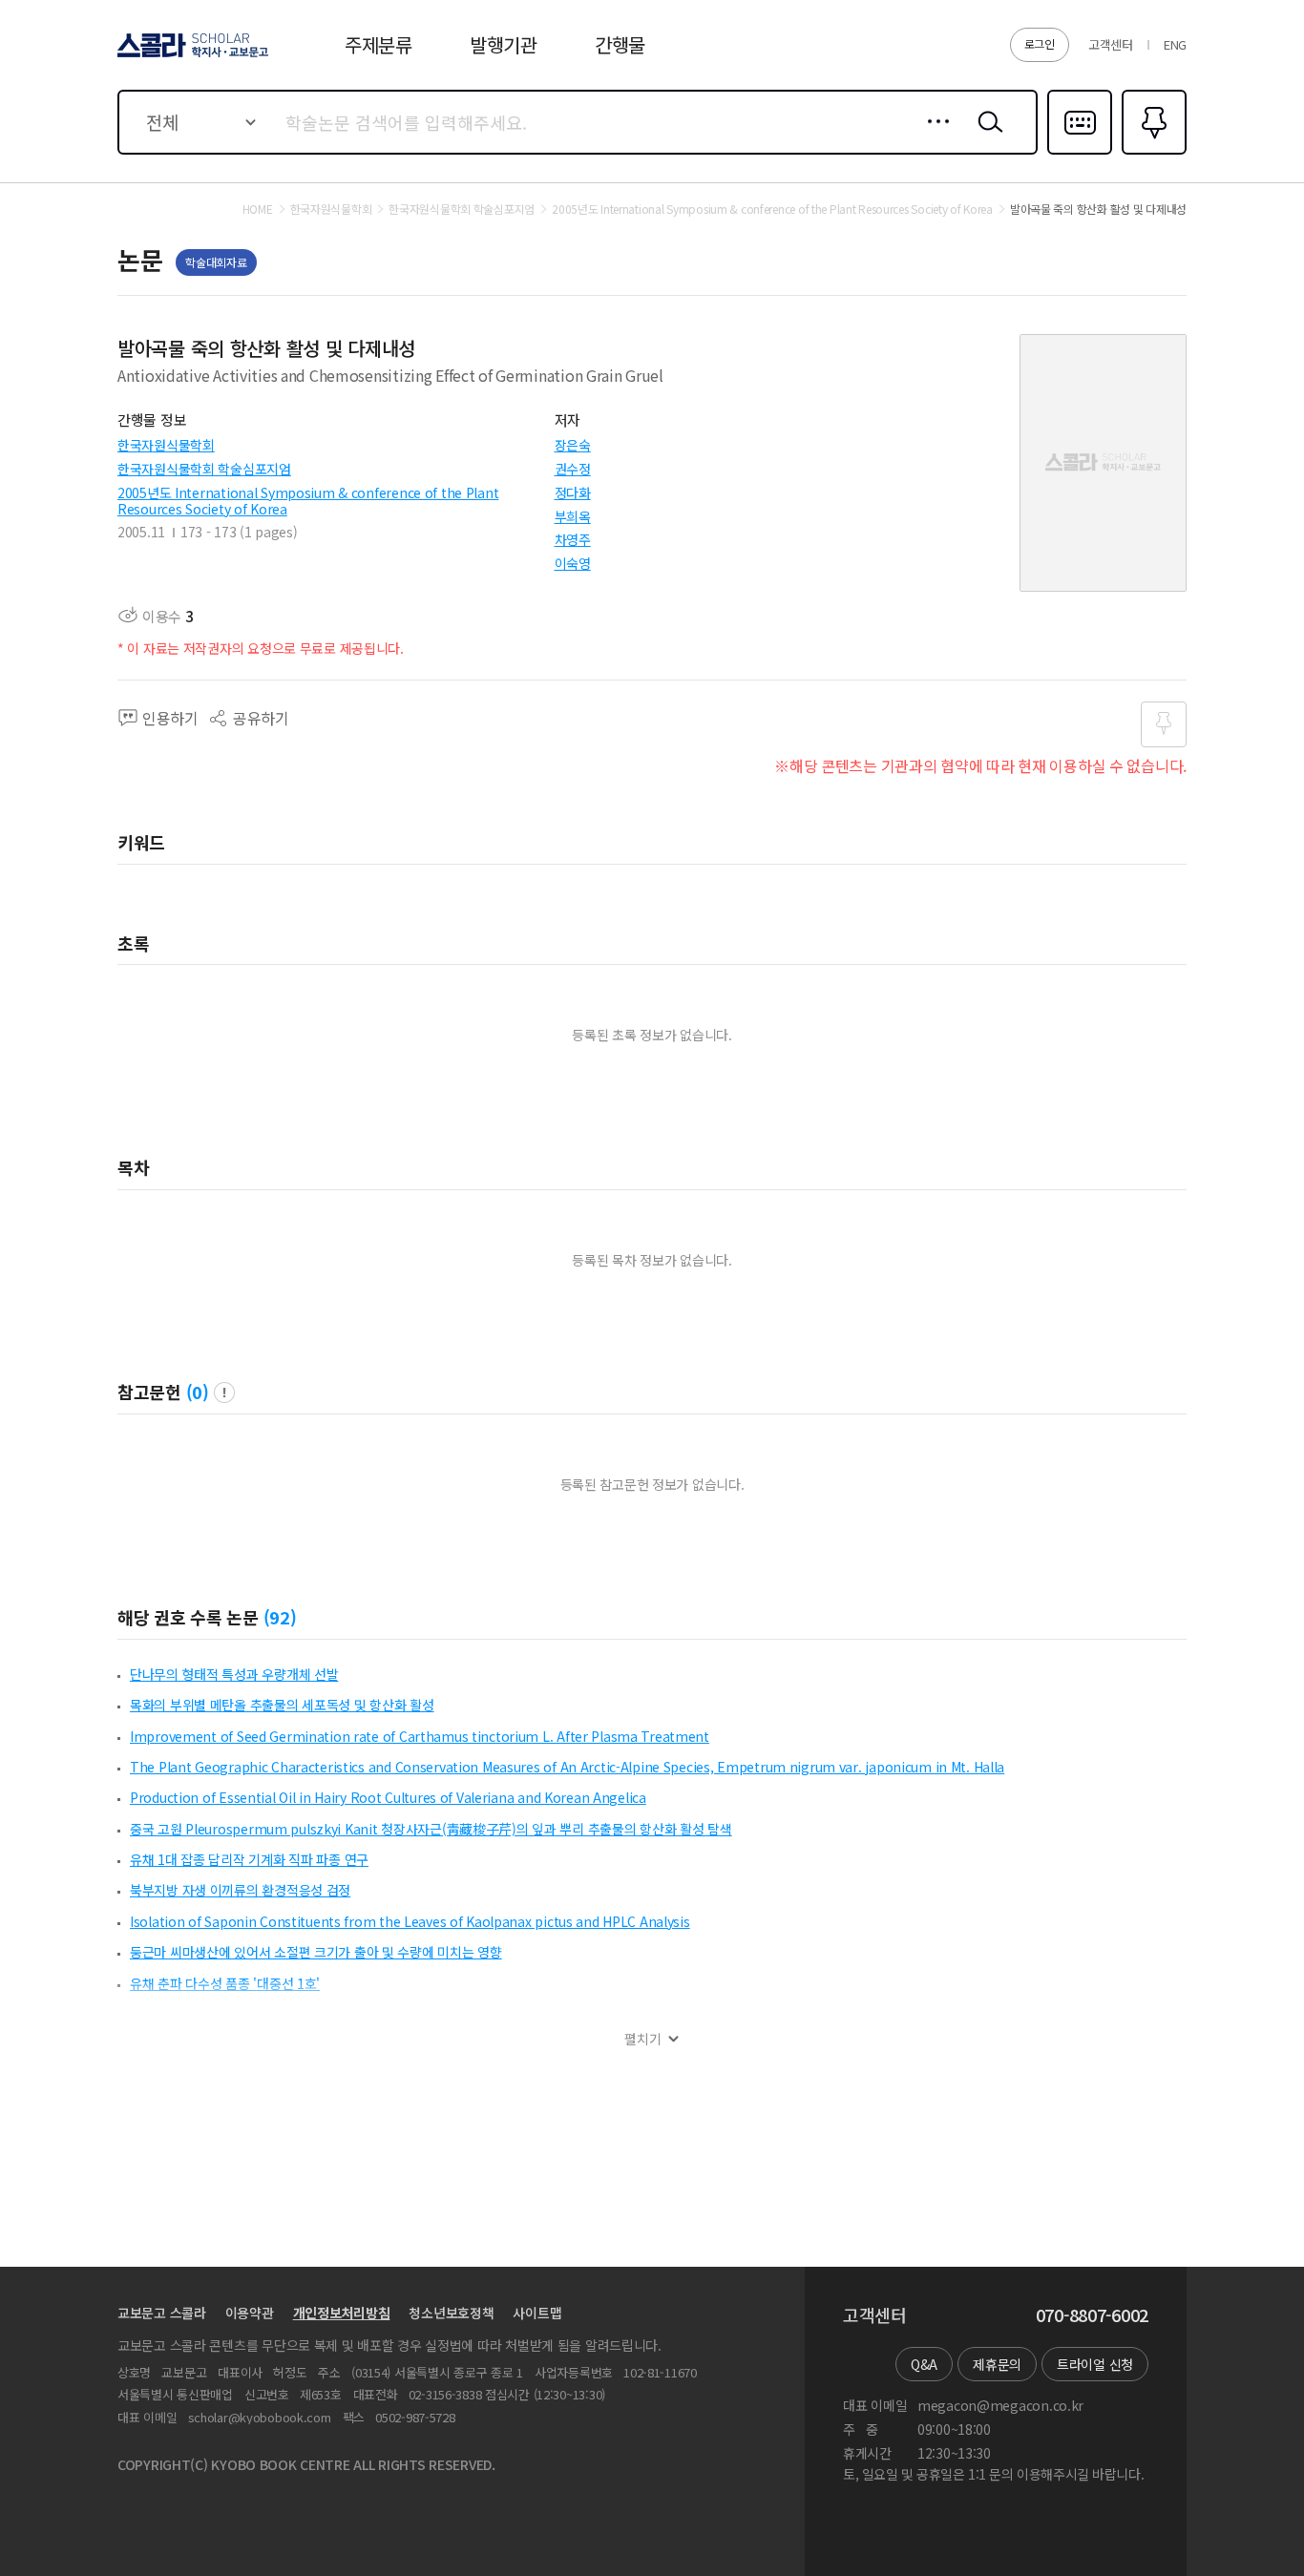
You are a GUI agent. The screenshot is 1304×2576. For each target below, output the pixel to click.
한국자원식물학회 (166, 445)
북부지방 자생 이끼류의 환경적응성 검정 (240, 1890)
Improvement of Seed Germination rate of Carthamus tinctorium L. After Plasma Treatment (420, 1736)
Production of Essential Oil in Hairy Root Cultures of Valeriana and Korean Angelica (388, 1797)
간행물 (620, 44)
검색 (986, 136)
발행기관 (504, 44)
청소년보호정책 (451, 2313)
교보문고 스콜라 (162, 2313)
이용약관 (250, 2313)
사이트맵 (537, 2313)
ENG (1175, 44)
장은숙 (573, 445)
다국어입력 (1080, 153)
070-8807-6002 (1092, 2315)
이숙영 (573, 563)
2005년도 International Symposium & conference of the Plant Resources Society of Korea (308, 501)
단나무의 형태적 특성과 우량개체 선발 (234, 1674)
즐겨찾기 (1152, 153)
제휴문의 (997, 2364)
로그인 (1040, 43)
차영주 (573, 539)
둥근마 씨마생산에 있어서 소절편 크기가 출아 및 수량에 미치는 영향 (316, 1952)
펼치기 (643, 2039)
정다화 (573, 492)
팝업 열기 (224, 1393)
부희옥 (573, 516)
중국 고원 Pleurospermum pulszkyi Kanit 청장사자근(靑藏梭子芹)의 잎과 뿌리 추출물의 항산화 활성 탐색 (431, 1829)
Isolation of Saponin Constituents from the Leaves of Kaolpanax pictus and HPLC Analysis (410, 1921)
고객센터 (1111, 44)
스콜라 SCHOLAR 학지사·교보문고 (191, 56)
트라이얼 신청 (1095, 2364)
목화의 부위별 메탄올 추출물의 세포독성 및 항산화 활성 (282, 1705)
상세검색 (933, 136)
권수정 (573, 469)
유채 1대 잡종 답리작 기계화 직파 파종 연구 (249, 1859)
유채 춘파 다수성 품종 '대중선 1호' (225, 1983)
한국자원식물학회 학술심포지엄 (204, 469)
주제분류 (379, 44)
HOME (258, 209)
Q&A (924, 2364)
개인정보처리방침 (342, 2313)
